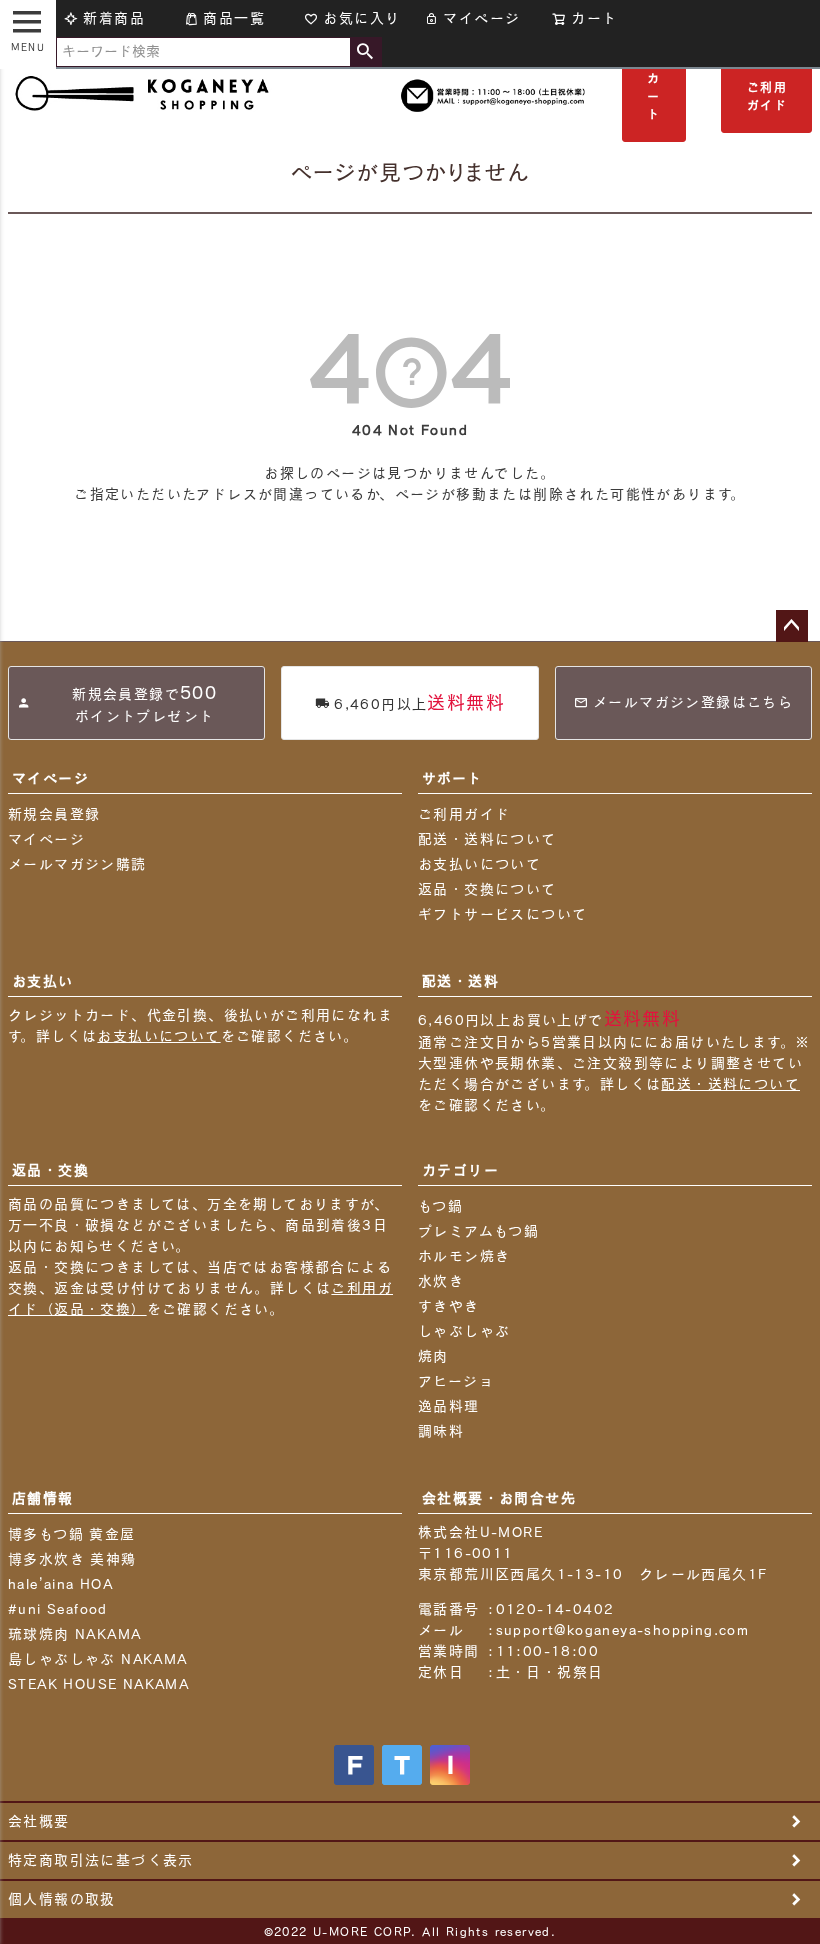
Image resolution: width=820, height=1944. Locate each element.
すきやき (449, 1306)
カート (653, 96)
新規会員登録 (54, 814)
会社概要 (39, 1821)
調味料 (441, 1431)
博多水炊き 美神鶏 (72, 1559)
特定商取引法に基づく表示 (101, 1860)
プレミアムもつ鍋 (478, 1231)
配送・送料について (487, 839)
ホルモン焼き (464, 1256)
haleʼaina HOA (60, 1584)
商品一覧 (234, 18)
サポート (452, 778)
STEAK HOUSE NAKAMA (98, 1684)
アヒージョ (456, 1381)
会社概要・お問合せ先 (499, 1498)
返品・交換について (487, 889)
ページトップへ (792, 626)
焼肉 (433, 1356)
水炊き (441, 1281)
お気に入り (361, 18)
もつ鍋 (440, 1206)
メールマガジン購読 (77, 864)
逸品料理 (449, 1406)
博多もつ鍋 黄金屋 (72, 1534)
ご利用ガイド (767, 96)
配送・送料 (460, 981)
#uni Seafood (58, 1609)
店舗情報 (43, 1498)
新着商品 (114, 18)
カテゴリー (460, 1170)
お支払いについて (479, 864)
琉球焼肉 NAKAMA (74, 1634)
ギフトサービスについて (502, 914)
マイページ (481, 18)
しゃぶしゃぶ (464, 1331)
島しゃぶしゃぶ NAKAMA (98, 1659)
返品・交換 (50, 1170)
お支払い (43, 981)
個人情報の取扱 (62, 1899)
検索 (365, 52)
